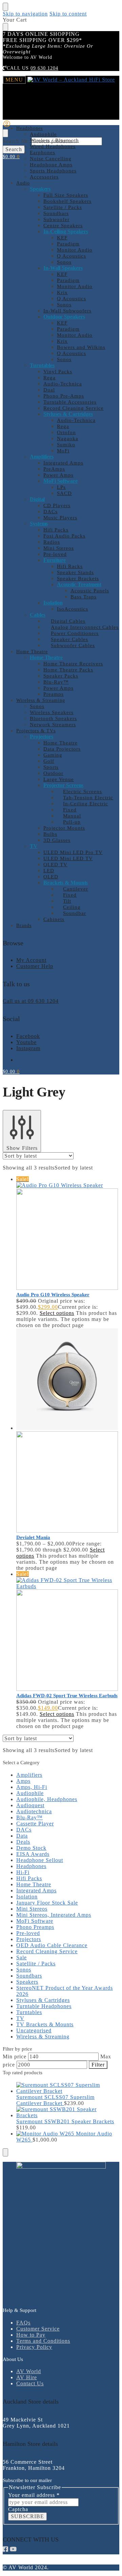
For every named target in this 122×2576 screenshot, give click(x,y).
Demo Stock (31, 1848)
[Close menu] (5, 7)
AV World (29, 2371)
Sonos (24, 1970)
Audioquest (30, 1805)
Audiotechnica (34, 1811)
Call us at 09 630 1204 (31, 1001)
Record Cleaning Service (47, 1951)
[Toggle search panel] (5, 133)
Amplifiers (29, 1775)
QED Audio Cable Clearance (52, 1945)
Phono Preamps (35, 1927)
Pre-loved (28, 1933)
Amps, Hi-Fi (32, 1787)
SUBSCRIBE (27, 2516)
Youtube (26, 1042)
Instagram (28, 1048)
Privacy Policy (34, 2347)
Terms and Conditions (43, 2341)
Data (22, 1836)
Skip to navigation (25, 14)
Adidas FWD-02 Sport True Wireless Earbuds (67, 1696)
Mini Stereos (32, 1909)
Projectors (29, 1939)
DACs (24, 1830)
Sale (22, 1957)
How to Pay (31, 2335)
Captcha (18, 2509)
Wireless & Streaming (43, 2037)
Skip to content (68, 14)
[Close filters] (5, 2152)
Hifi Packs (29, 1878)
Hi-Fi (23, 1872)
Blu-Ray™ (29, 1817)
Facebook (28, 1036)
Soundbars (29, 1976)
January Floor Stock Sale (47, 1903)
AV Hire (27, 2377)
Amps (23, 1781)
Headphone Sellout (40, 1860)
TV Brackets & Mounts (45, 2024)
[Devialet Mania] (68, 1431)
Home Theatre (34, 1884)
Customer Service (38, 2329)
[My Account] (7, 126)
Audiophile (30, 1793)
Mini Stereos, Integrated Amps (54, 1915)
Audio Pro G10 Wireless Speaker (53, 1295)
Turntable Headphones (44, 2006)
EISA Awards (33, 1854)
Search (14, 149)
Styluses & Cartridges (43, 2000)
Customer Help (35, 966)
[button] (11, 157)
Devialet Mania (33, 1537)
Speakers (27, 1982)
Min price (15, 2057)
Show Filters (22, 1148)
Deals (23, 1842)
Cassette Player (35, 1824)
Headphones (31, 1866)
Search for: (16, 141)
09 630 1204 (44, 68)
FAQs (23, 2323)
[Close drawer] (5, 27)
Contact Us (30, 2383)
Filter (98, 2065)
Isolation (27, 1897)
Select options (57, 1313)
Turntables (29, 2012)
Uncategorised (34, 2030)
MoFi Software (35, 1921)
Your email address (34, 2495)
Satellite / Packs (36, 1964)
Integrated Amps (36, 1890)
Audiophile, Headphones (47, 1799)
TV (20, 2018)
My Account (31, 960)
